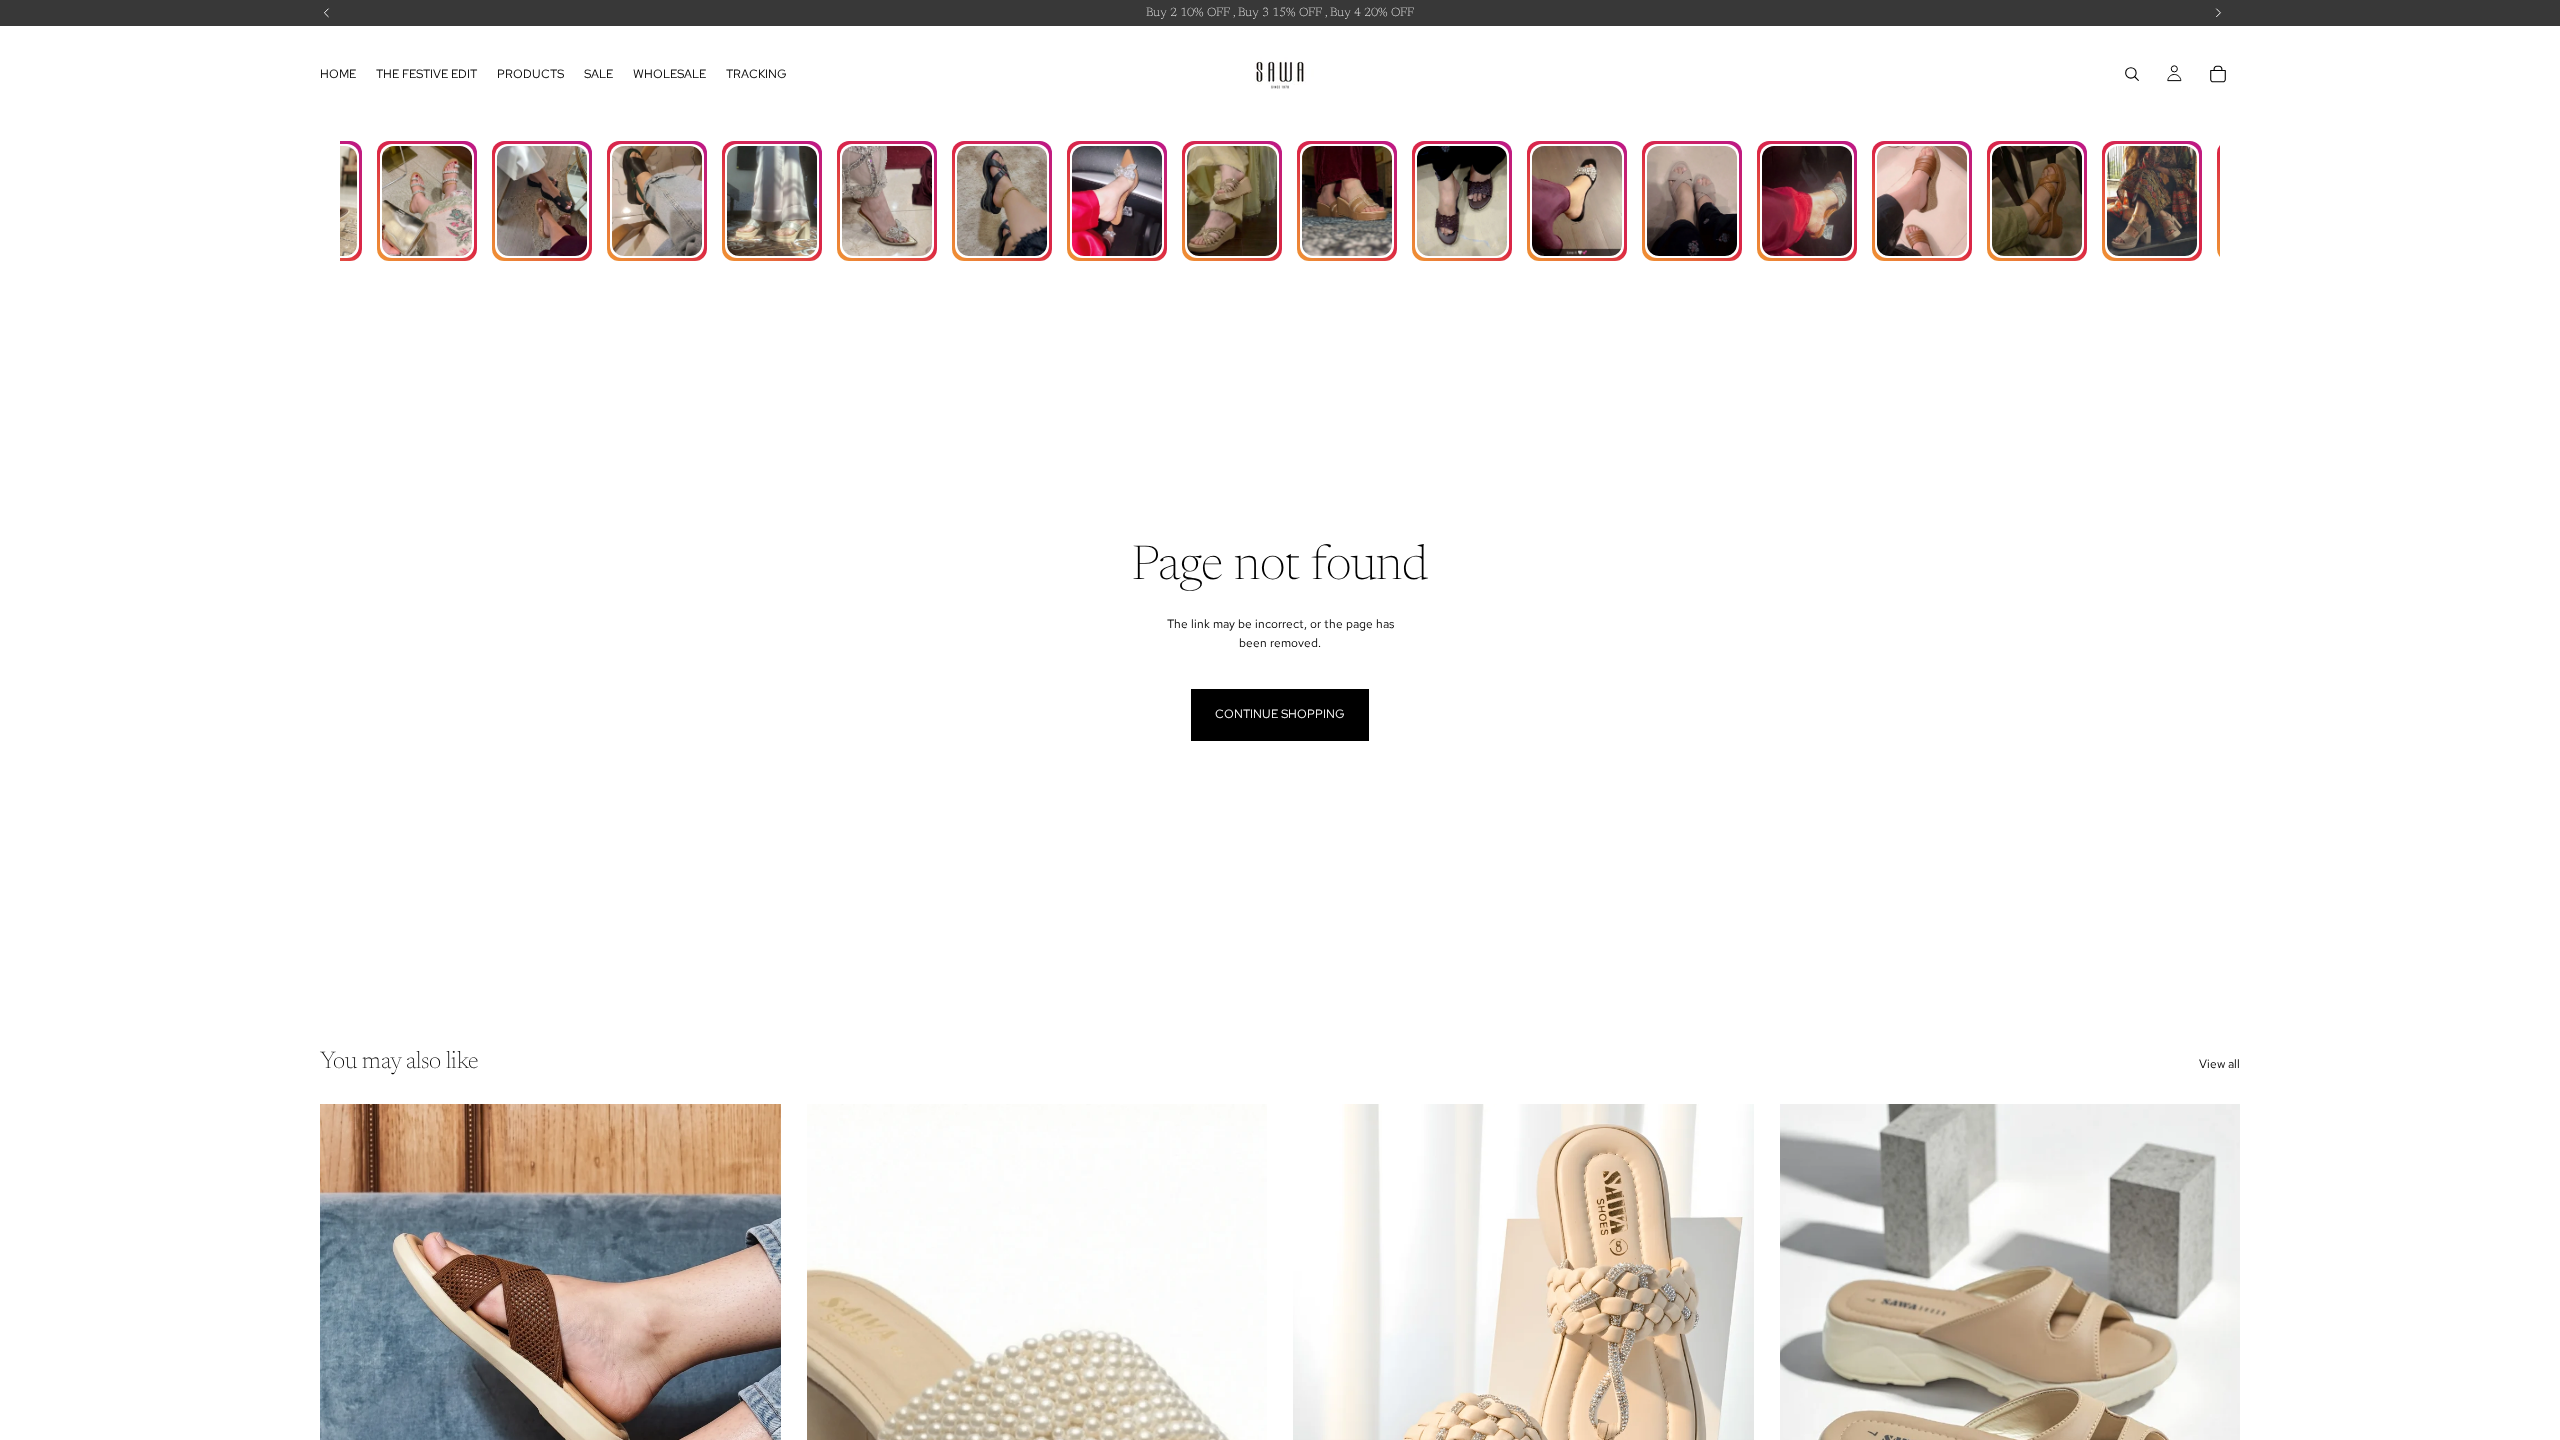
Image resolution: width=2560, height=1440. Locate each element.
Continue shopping (1280, 714)
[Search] (2132, 74)
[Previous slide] (350, 1392)
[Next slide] (751, 1392)
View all (2219, 1064)
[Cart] (2218, 74)
